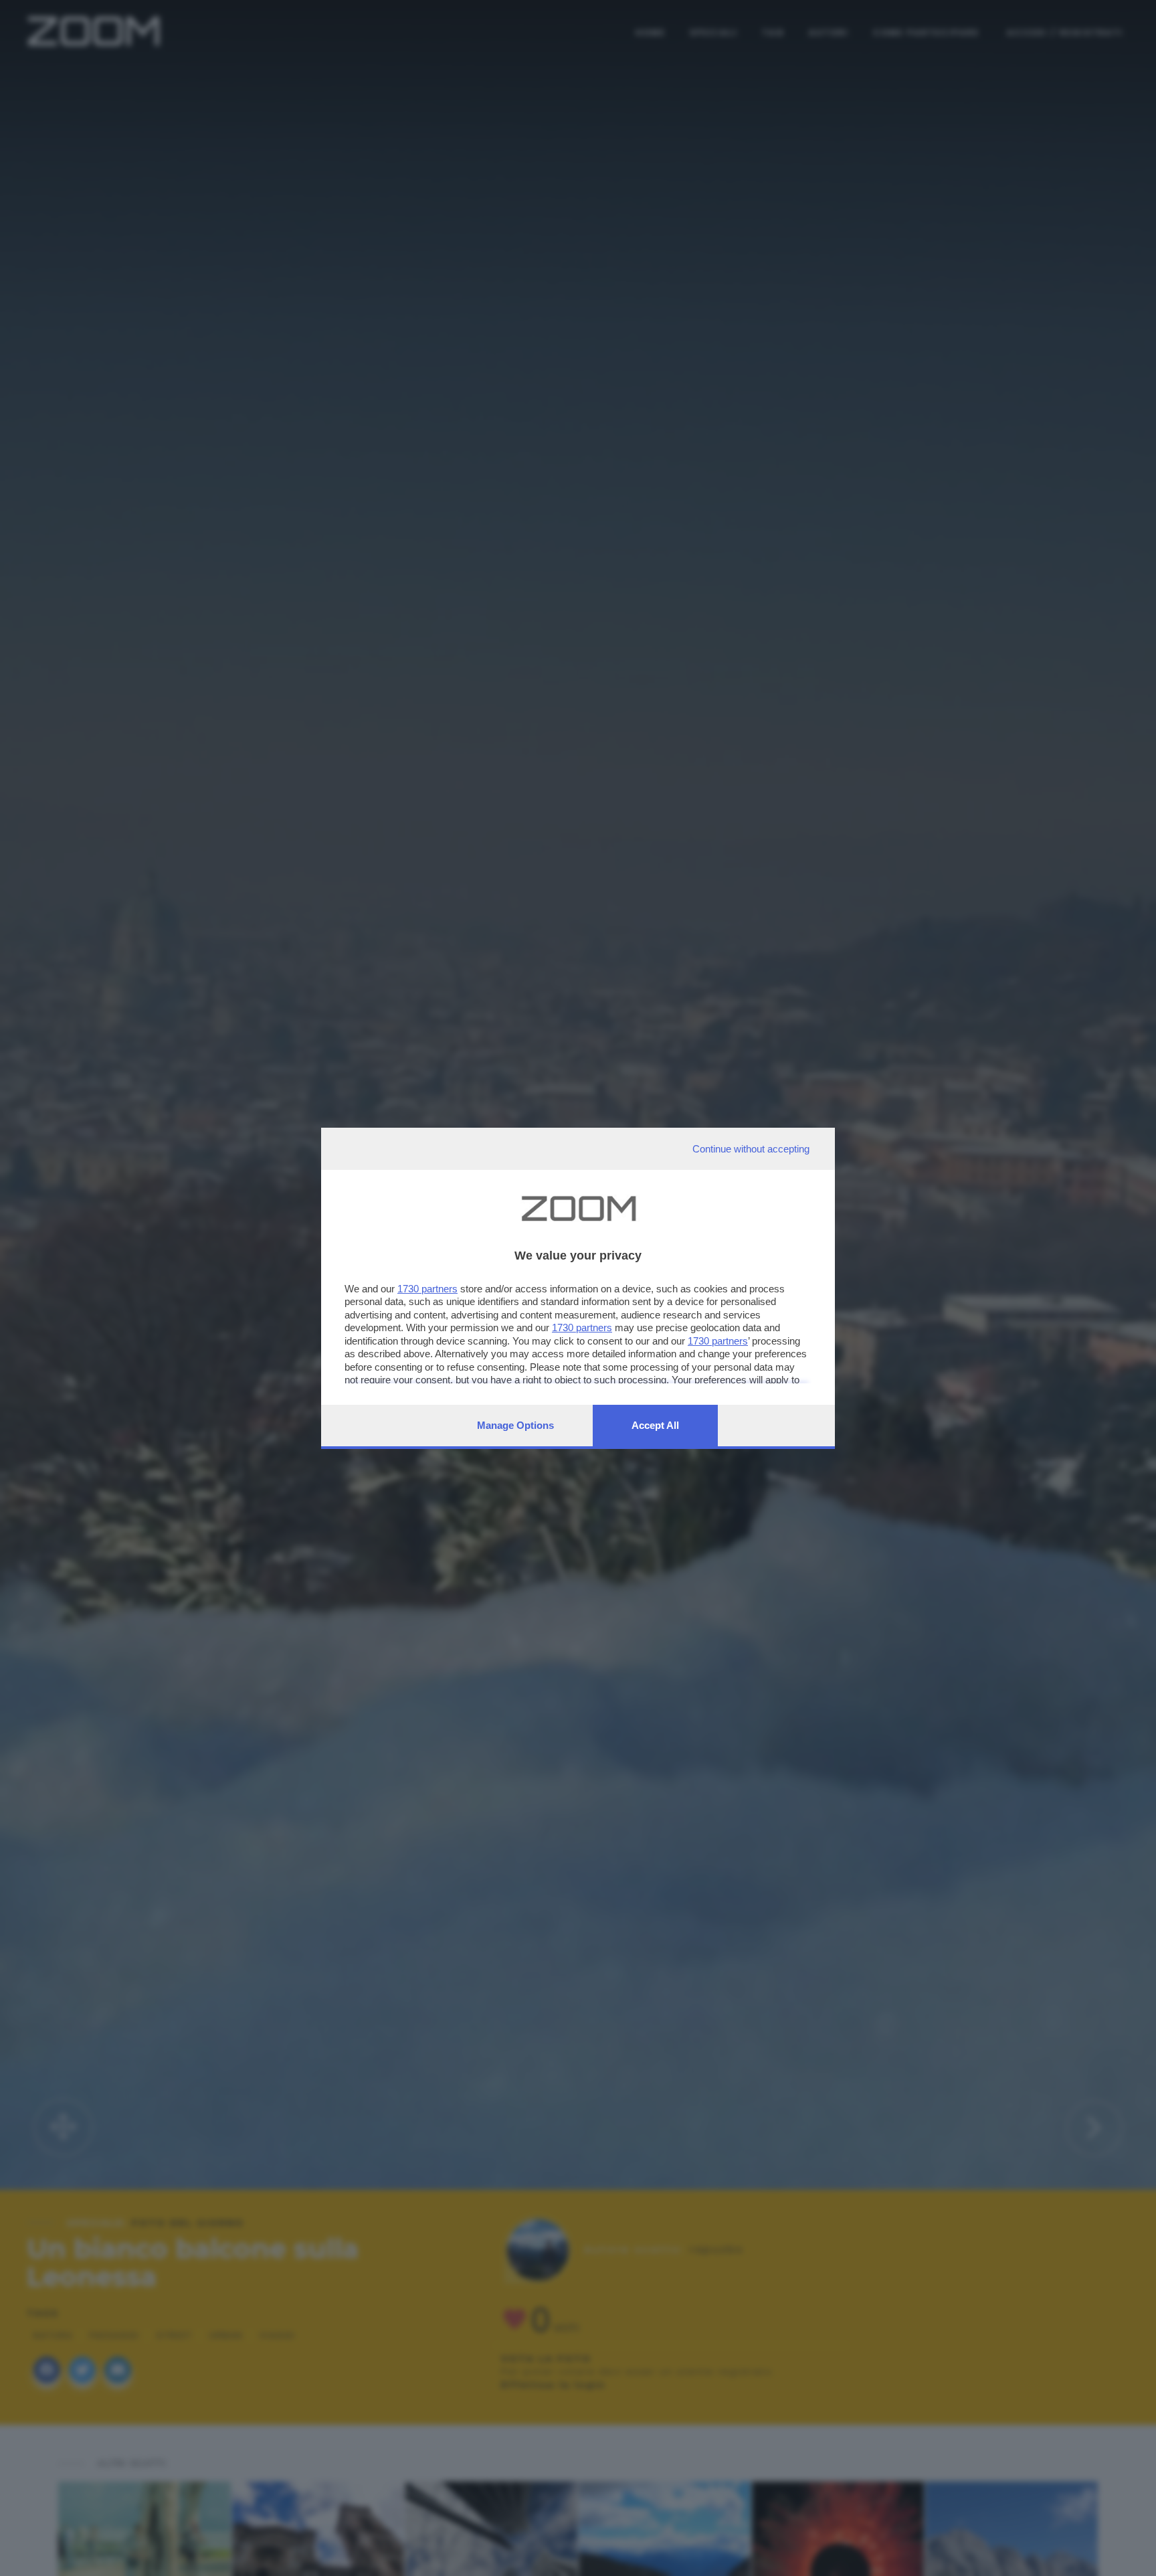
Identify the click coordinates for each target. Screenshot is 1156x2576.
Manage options (515, 1425)
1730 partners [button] (427, 1289)
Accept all (655, 1425)
